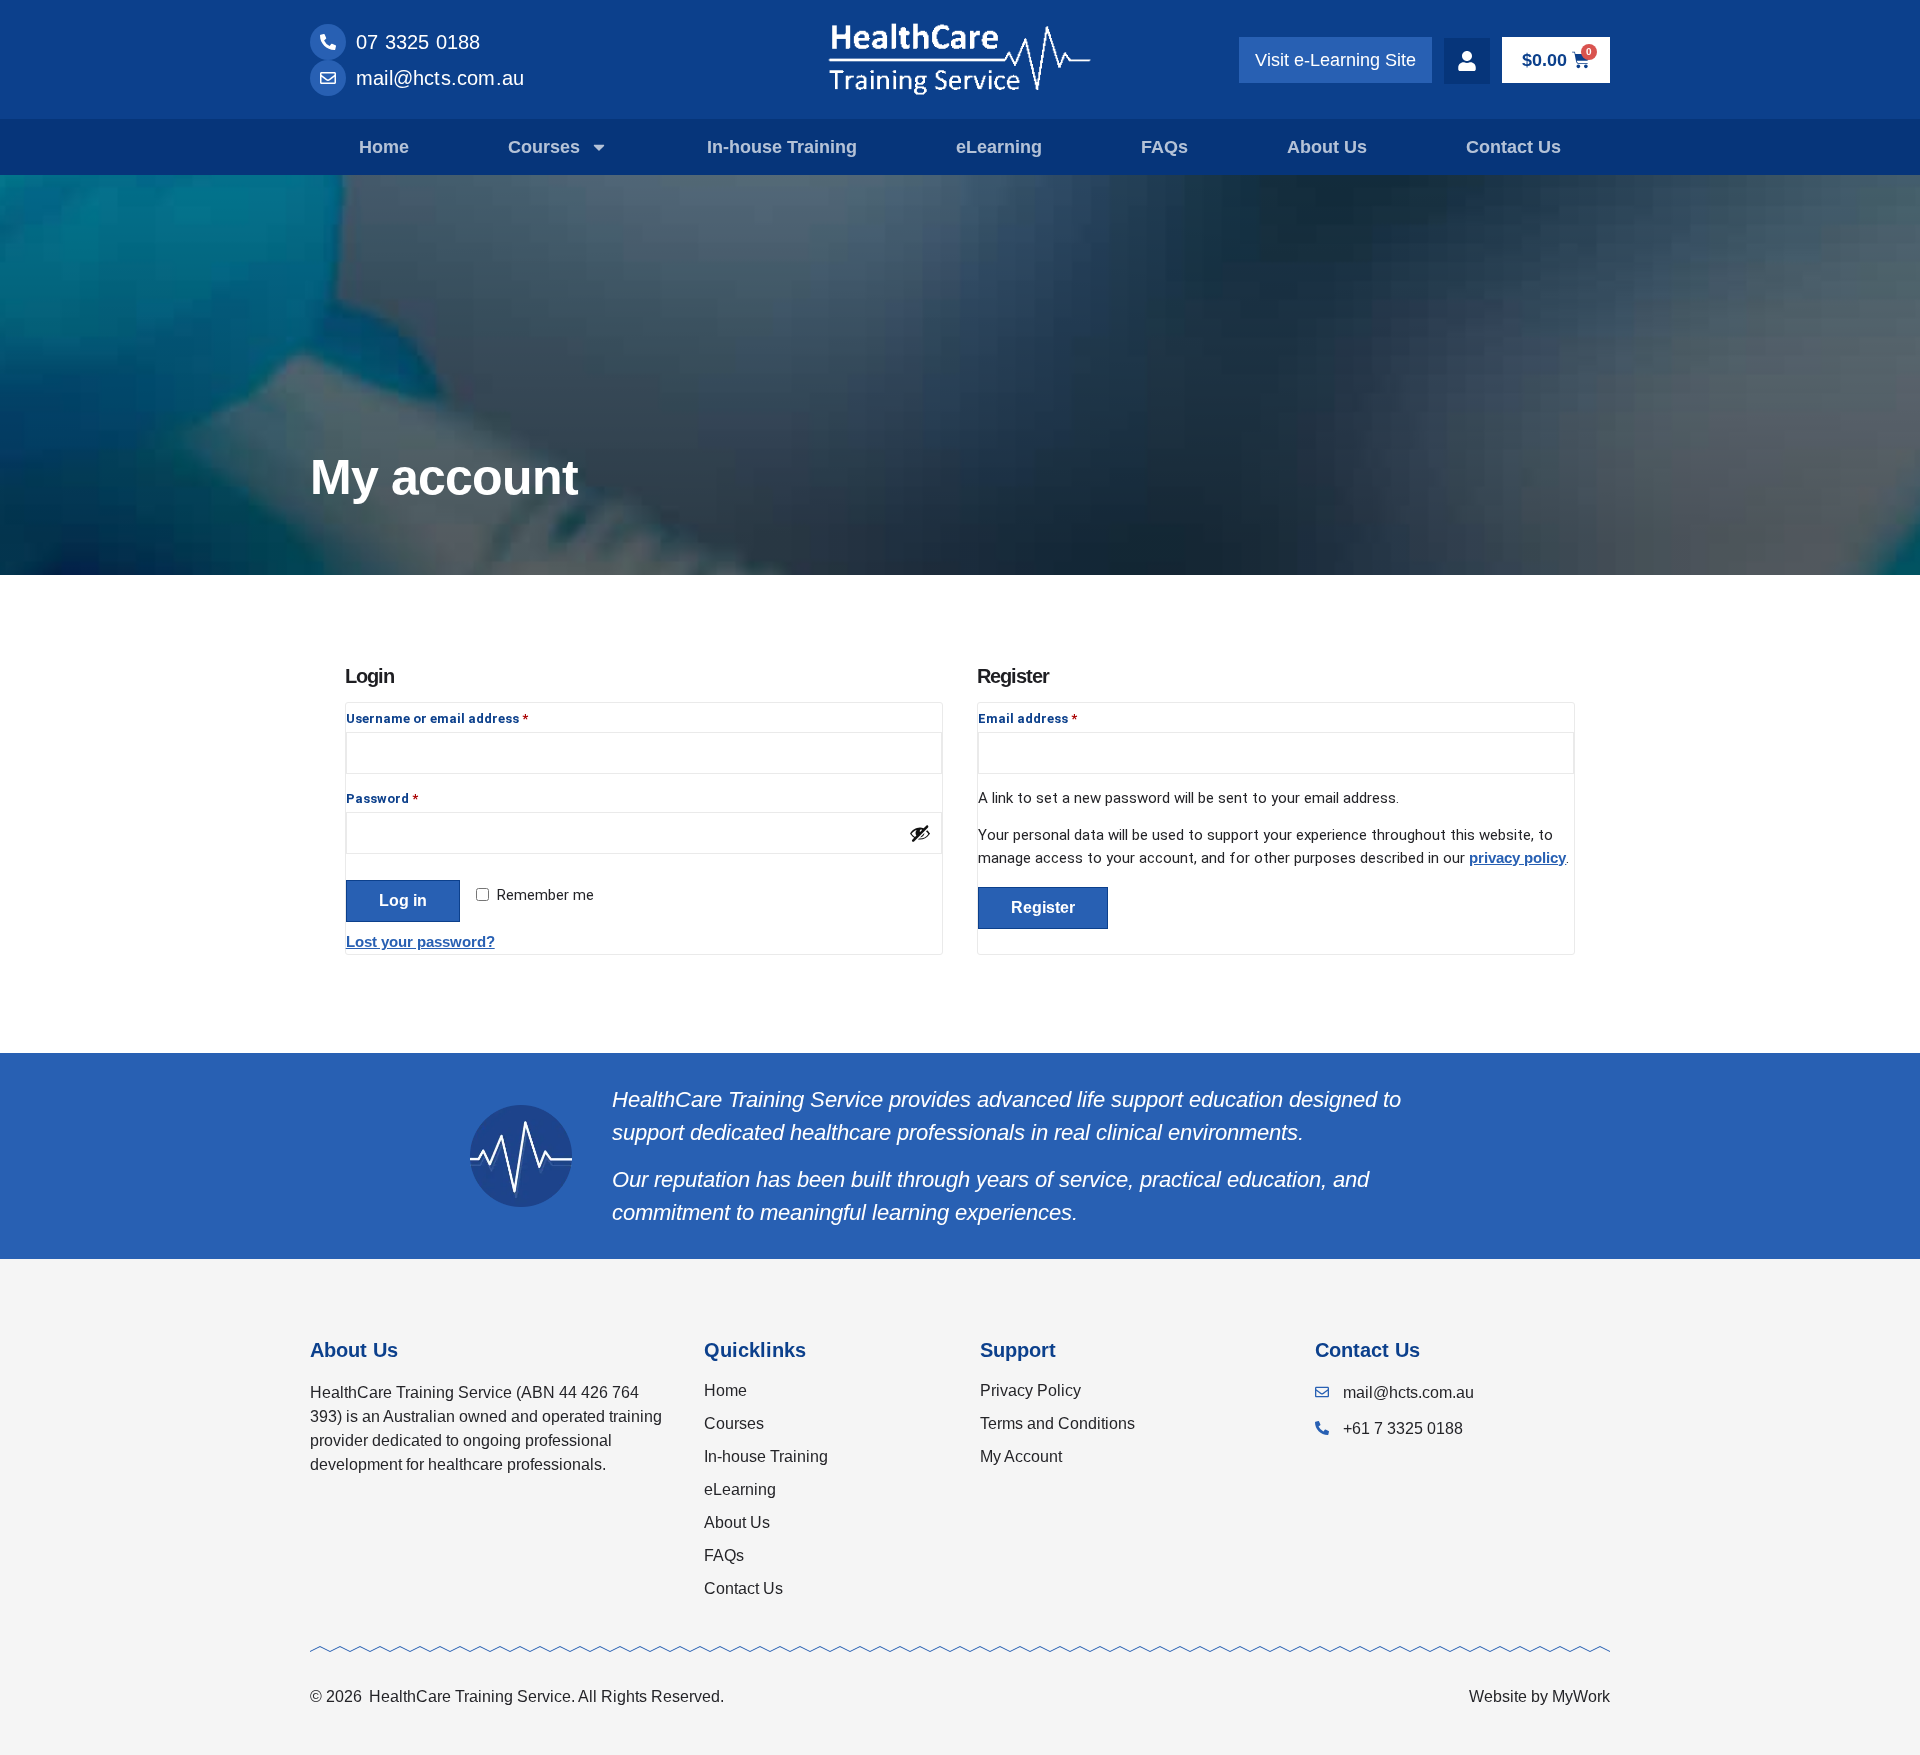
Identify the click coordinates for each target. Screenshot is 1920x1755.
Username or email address (464, 716)
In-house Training (782, 147)
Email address (1055, 716)
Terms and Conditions (1057, 1423)
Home (384, 147)
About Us (1327, 147)
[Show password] (920, 833)
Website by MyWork (1539, 1696)
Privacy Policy (1030, 1390)
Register (1043, 907)
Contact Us (1513, 147)
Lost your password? (420, 941)
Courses (544, 147)
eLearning (999, 147)
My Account (1021, 1456)
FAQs (1164, 147)
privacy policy (1517, 857)
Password (409, 796)
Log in (403, 900)
